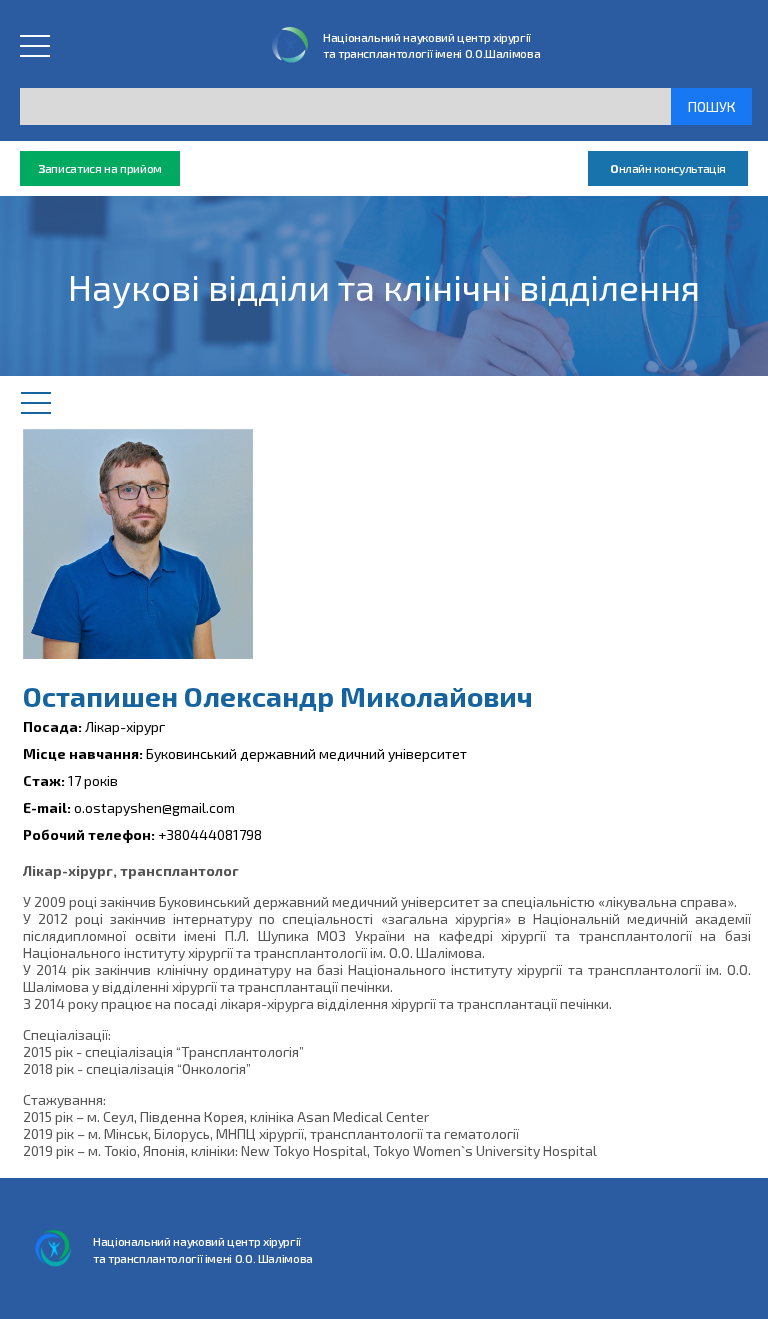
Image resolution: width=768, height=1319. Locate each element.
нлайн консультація (668, 168)
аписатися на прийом (100, 168)
